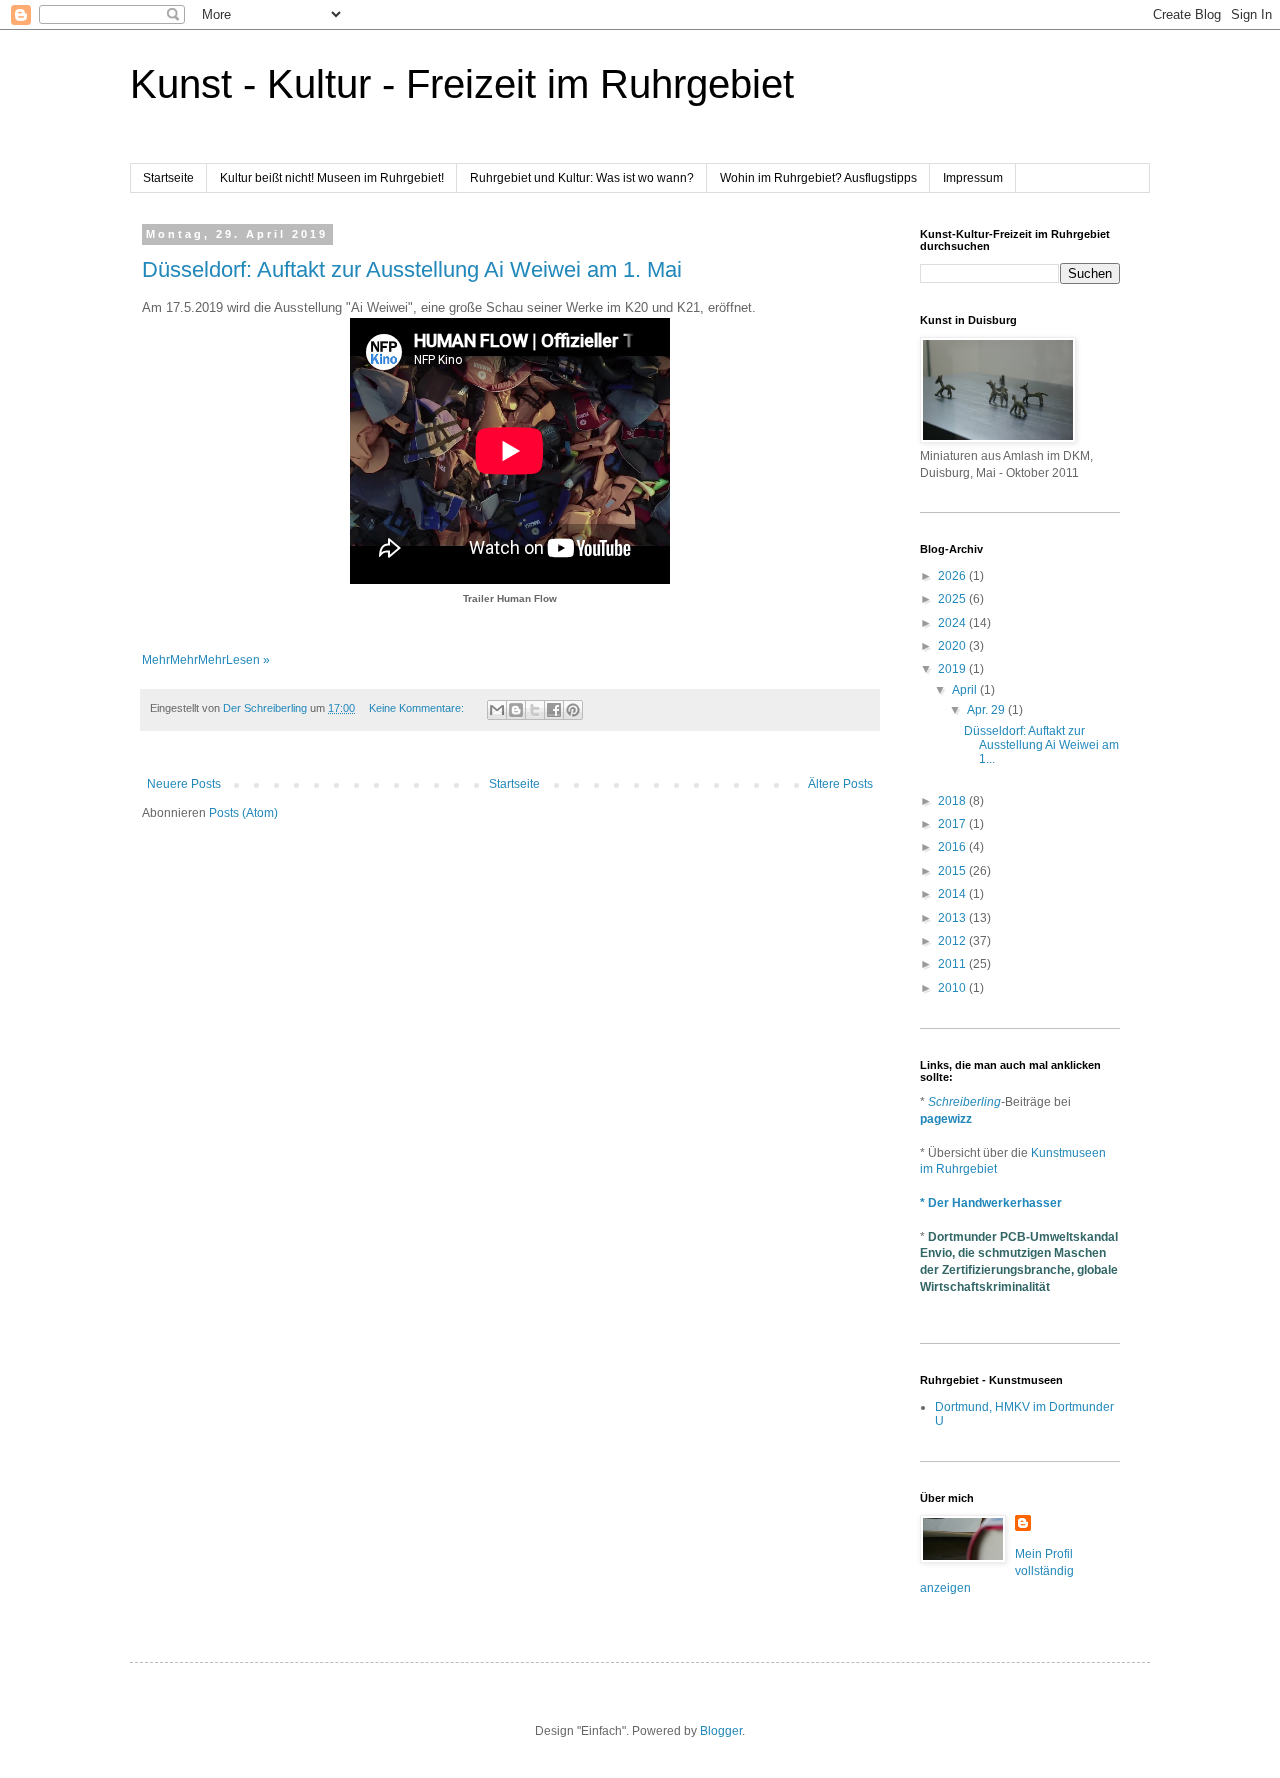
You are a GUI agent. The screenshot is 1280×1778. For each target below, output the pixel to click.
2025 (953, 599)
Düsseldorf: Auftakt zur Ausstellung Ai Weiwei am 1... (1041, 745)
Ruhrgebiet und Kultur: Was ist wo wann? (582, 178)
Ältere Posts (840, 784)
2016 (953, 847)
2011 (953, 964)
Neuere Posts (184, 784)
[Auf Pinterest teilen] (573, 710)
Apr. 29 (987, 710)
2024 (953, 623)
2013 (953, 918)
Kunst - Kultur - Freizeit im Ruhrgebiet (462, 84)
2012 (953, 941)
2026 (953, 576)
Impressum (973, 178)
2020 (953, 646)
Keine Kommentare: (418, 708)
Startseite (168, 178)
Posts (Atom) (243, 813)
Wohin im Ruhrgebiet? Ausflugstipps (818, 178)
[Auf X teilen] (535, 710)
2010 (953, 988)
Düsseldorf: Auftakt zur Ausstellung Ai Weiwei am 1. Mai (412, 269)
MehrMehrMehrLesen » (206, 660)
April (966, 690)
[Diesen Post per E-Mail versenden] (497, 710)
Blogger (721, 1731)
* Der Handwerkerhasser (991, 1203)
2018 (953, 801)
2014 (953, 894)
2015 (953, 871)
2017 (953, 824)
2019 (953, 669)
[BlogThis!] (516, 710)
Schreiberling (964, 1102)
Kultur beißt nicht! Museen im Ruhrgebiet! (332, 178)
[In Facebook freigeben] (554, 710)
